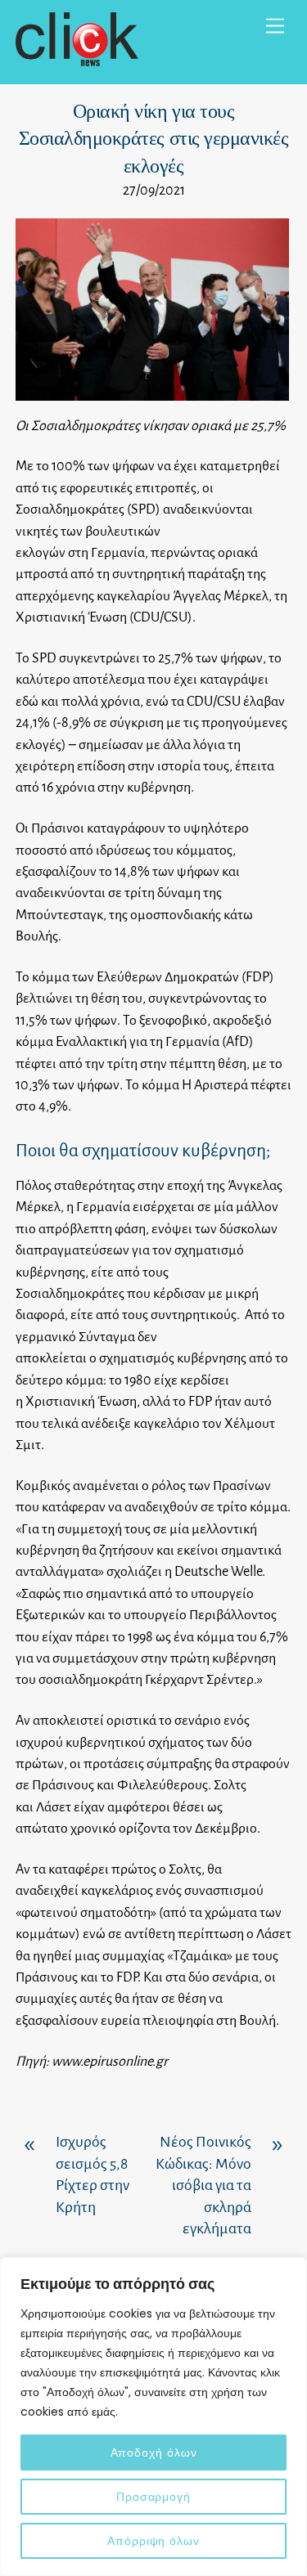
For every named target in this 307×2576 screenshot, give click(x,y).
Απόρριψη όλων (153, 2541)
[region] (153, 2417)
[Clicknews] (77, 59)
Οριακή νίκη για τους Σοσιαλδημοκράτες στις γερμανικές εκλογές (154, 139)
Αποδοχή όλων (154, 2453)
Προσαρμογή (153, 2497)
